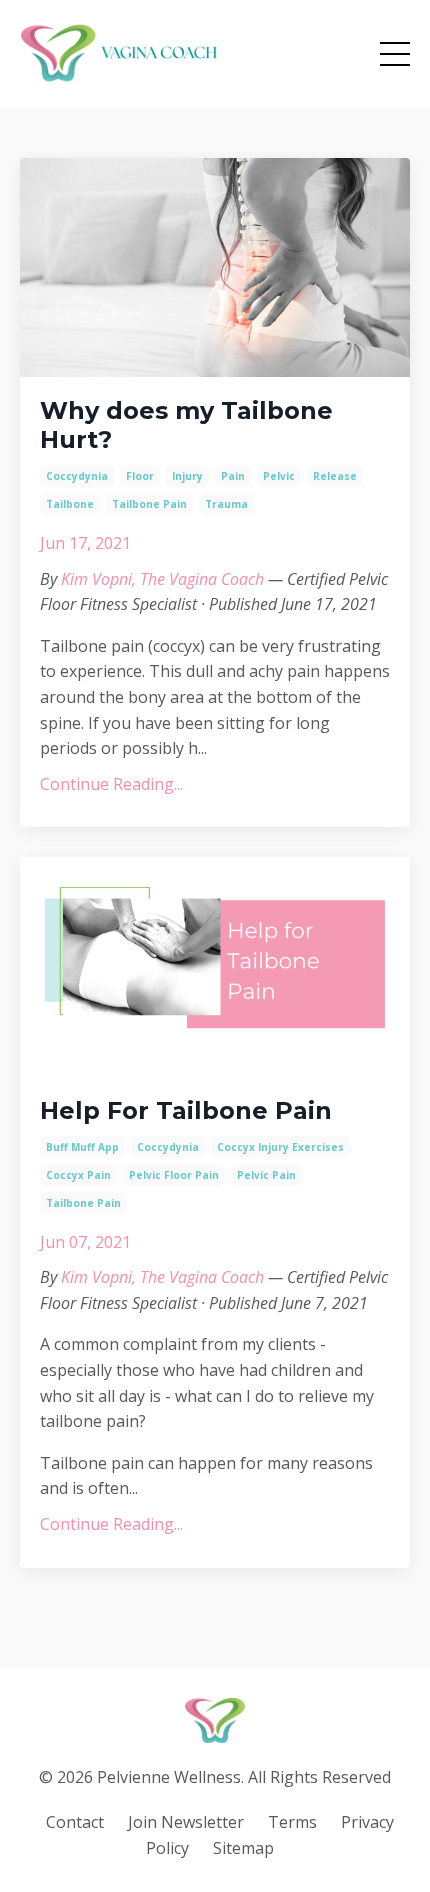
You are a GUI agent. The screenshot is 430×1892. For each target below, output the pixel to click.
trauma (226, 504)
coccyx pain (78, 1175)
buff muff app (82, 1147)
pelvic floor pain (174, 1175)
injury (187, 476)
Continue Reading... (111, 784)
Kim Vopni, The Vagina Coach (162, 579)
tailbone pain (149, 504)
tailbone (70, 504)
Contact (75, 1822)
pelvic (279, 476)
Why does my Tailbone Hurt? (186, 425)
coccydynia (77, 476)
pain (233, 476)
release (335, 476)
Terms (292, 1822)
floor (140, 476)
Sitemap (243, 1848)
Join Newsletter (186, 1822)
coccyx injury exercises (280, 1147)
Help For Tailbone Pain (186, 1111)
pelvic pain (266, 1175)
